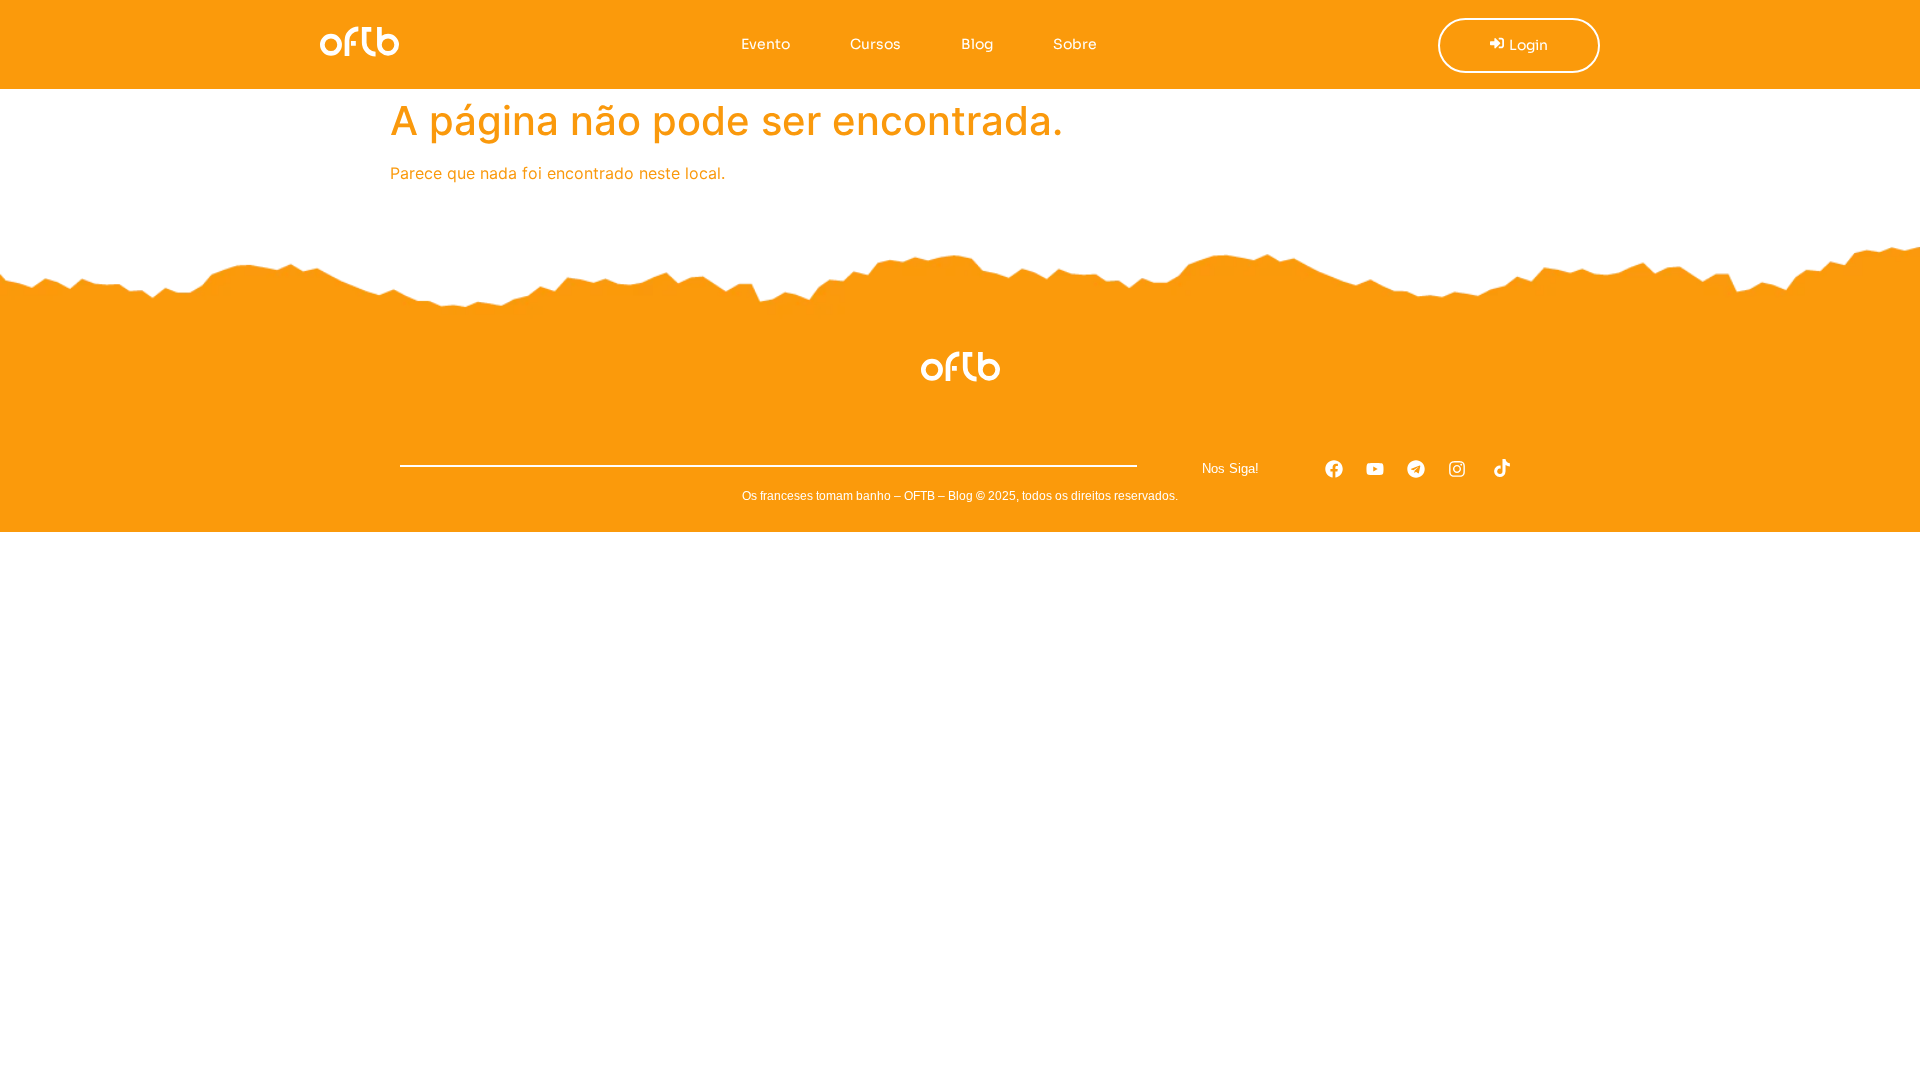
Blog (977, 44)
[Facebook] (1334, 469)
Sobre (1075, 44)
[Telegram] (1416, 469)
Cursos (875, 44)
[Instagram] (1457, 469)
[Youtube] (1375, 469)
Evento (765, 44)
